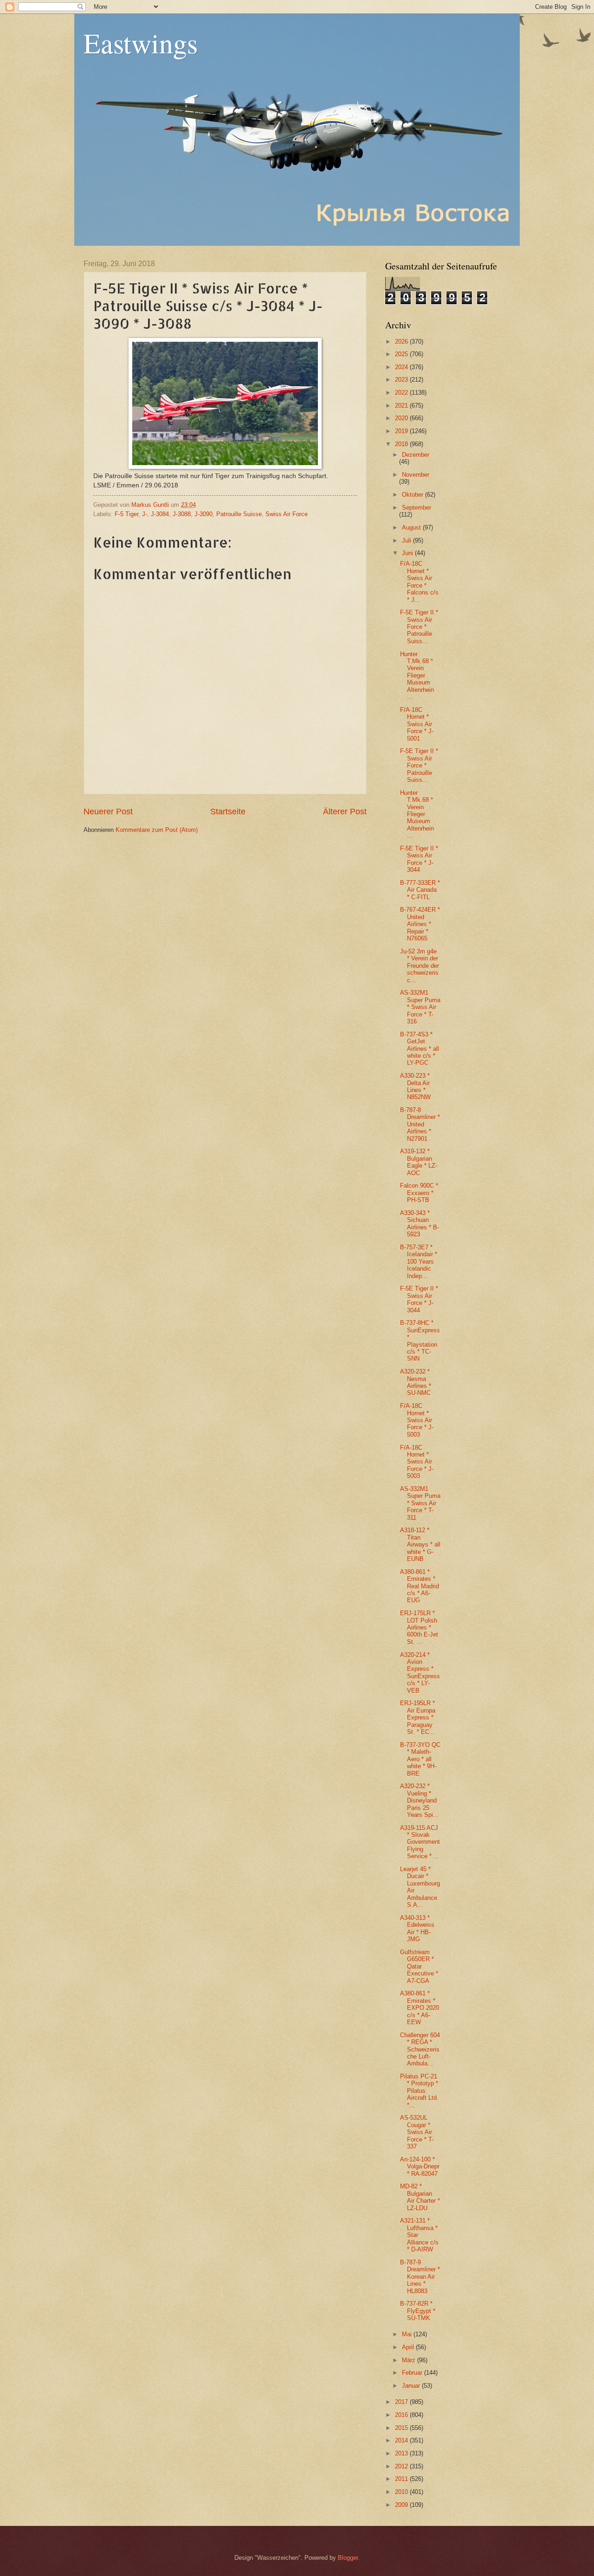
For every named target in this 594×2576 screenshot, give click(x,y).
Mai (408, 2334)
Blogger (348, 2558)
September (416, 508)
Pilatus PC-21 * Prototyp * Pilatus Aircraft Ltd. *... (419, 2091)
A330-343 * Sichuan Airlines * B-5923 (420, 1224)
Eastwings (141, 43)
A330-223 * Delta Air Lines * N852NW (415, 1086)
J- (145, 514)
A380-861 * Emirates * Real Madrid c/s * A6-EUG (420, 1586)
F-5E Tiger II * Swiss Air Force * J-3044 (419, 859)
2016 (402, 2415)
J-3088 (182, 514)
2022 (402, 393)
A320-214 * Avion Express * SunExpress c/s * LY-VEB (420, 1673)
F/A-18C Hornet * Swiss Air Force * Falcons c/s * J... (419, 582)
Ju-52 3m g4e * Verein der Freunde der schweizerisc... (420, 966)
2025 (402, 354)
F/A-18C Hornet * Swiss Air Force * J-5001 (417, 724)
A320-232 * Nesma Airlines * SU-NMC (416, 1382)
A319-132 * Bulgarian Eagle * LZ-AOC (419, 1162)
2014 (402, 2440)
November (416, 475)
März (410, 2360)
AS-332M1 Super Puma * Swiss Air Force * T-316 (420, 1007)
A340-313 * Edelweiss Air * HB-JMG (417, 1928)
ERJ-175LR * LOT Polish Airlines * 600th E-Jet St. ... (419, 1627)
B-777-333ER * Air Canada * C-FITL (420, 890)
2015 (402, 2428)
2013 (402, 2453)
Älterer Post (345, 812)
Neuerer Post (108, 812)
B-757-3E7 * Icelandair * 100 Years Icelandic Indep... (419, 1262)
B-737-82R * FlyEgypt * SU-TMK (418, 2311)
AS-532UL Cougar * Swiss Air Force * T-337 (417, 2132)
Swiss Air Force (287, 514)
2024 (402, 367)
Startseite (228, 812)
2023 (402, 380)
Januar (412, 2386)
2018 (402, 444)
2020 (402, 418)
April (409, 2347)
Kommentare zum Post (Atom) (157, 830)
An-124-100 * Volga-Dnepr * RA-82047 (420, 2167)
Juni (408, 553)
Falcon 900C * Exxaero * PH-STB (419, 1193)
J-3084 (160, 514)
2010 (402, 2492)
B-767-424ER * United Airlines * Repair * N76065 (420, 924)
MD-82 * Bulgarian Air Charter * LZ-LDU (420, 2197)
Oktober (413, 495)
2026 (402, 342)
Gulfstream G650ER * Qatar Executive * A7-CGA (419, 1966)
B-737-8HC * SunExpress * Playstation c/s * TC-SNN (420, 1341)
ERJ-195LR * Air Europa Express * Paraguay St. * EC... (418, 1717)
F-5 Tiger (126, 514)
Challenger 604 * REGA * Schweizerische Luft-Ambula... (420, 2049)
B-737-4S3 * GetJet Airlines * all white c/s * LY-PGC (420, 1049)
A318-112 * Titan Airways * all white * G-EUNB (420, 1544)
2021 (402, 406)
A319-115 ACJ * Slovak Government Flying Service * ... (420, 1842)
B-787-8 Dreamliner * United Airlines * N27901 (420, 1124)
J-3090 (203, 514)
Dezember (416, 455)
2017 (402, 2402)
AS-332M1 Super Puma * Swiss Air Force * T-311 (420, 1503)
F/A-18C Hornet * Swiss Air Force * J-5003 (417, 1420)
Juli (407, 540)
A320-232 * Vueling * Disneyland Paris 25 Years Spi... (419, 1800)
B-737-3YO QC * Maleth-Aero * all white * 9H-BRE (420, 1759)
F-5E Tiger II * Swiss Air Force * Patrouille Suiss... (419, 627)
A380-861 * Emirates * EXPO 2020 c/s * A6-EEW (420, 2008)
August (412, 527)
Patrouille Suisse (239, 514)
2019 (402, 431)
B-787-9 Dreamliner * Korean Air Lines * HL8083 (420, 2277)
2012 (402, 2466)
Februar (413, 2373)
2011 (402, 2479)
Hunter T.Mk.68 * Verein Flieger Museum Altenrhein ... (417, 676)
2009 (402, 2505)
